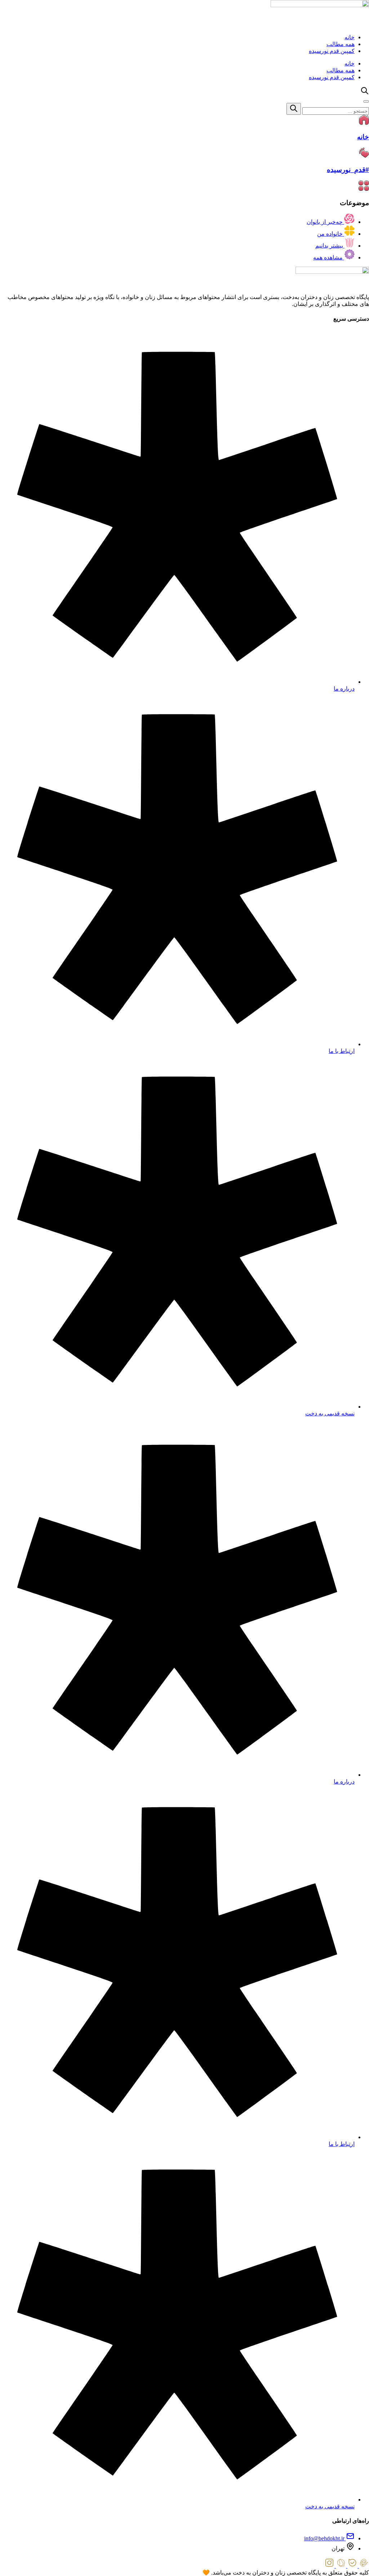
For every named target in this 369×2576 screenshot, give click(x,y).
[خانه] (364, 123)
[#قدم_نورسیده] (364, 156)
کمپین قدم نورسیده (332, 51)
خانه (350, 37)
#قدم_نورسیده (348, 170)
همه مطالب (341, 44)
